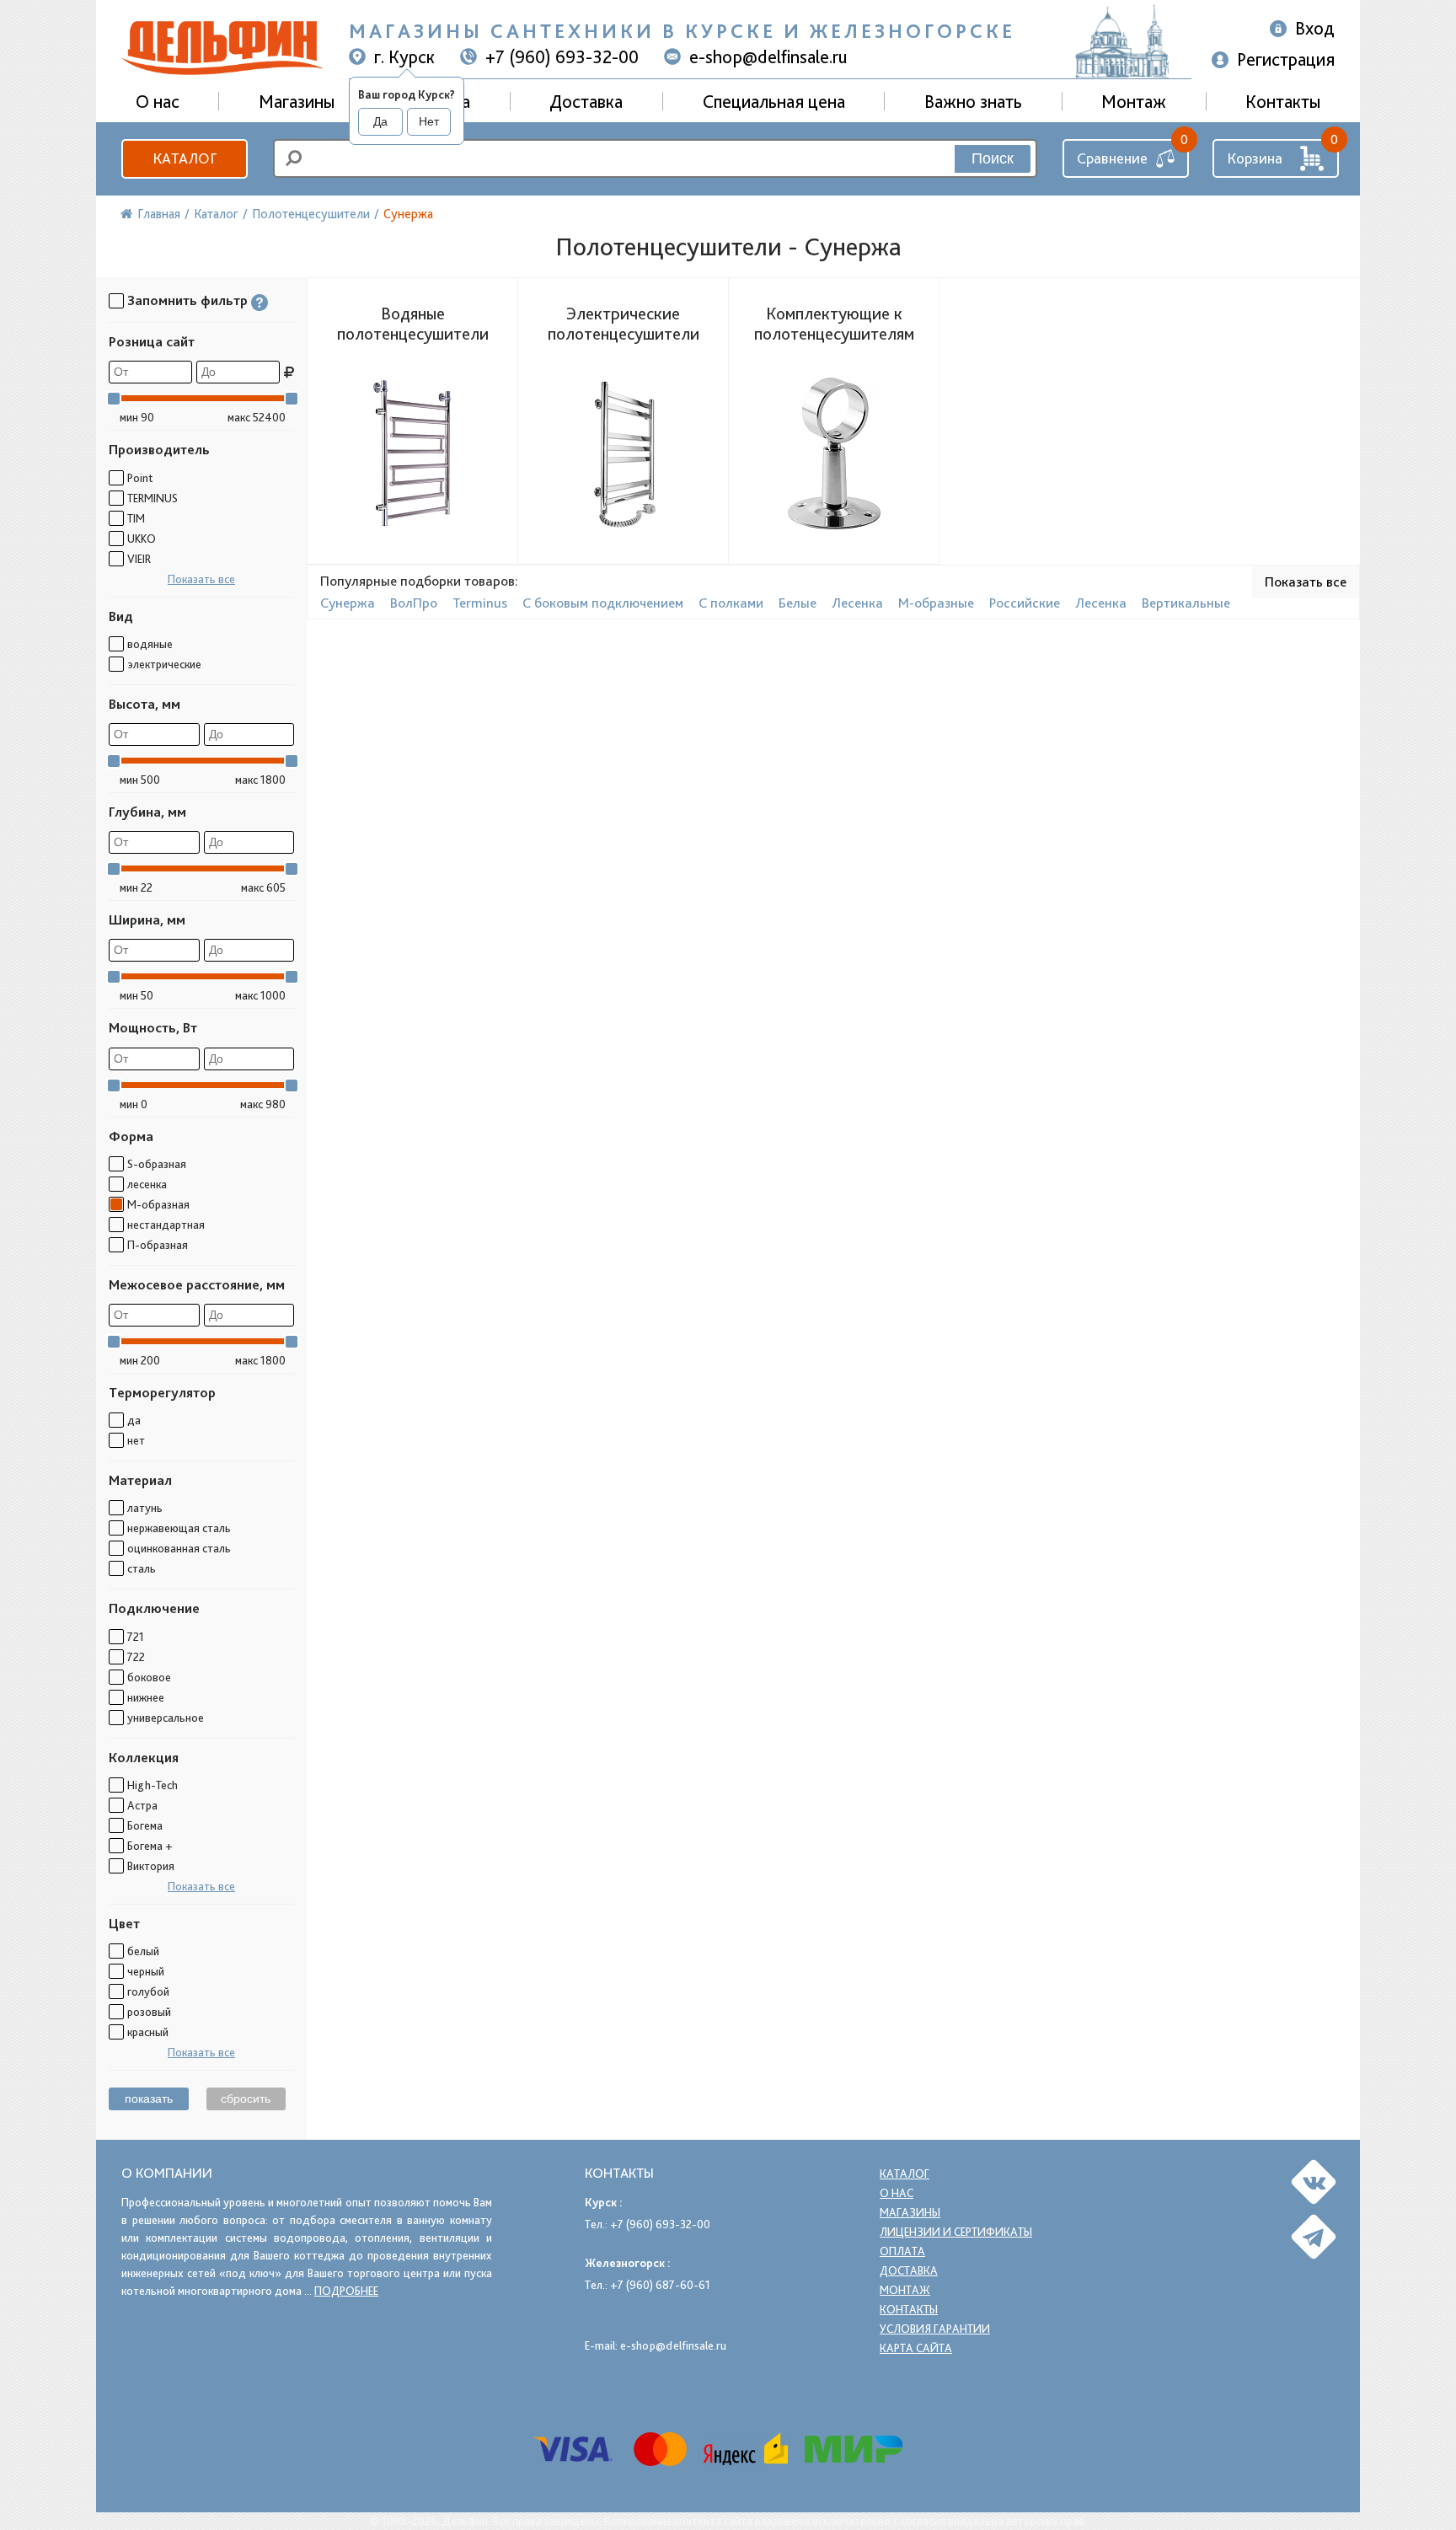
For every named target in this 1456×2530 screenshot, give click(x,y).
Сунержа (348, 603)
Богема (145, 1825)
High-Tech (153, 1785)
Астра (142, 1805)
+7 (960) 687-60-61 (660, 2285)
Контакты (1283, 101)
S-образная (157, 1164)
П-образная (158, 1245)
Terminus (480, 603)
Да (380, 121)
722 (136, 1657)
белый (143, 1951)
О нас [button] (158, 101)
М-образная (158, 1204)
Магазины (297, 101)
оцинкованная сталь (179, 1548)
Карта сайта (916, 2348)
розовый (149, 2012)
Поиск (993, 158)
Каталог (185, 158)
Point (140, 478)
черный (146, 1971)
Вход (1315, 28)
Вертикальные (1186, 603)
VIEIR (139, 559)
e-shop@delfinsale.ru (768, 56)
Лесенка (857, 603)
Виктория (151, 1866)
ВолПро (414, 603)
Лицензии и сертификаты (956, 2232)
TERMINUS (153, 498)
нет (136, 1440)
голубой (148, 1991)
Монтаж (1134, 101)
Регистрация (1286, 59)
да (134, 1420)
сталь (142, 1568)
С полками (731, 603)
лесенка (147, 1184)
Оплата (902, 2251)
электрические (164, 664)
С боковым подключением (603, 603)
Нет (429, 121)
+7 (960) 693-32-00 (562, 56)
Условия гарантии (935, 2329)
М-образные (936, 603)
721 (136, 1637)
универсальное (166, 1718)
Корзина (1255, 158)
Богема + (150, 1846)
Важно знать (973, 101)
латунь (145, 1508)
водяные (150, 644)
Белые (798, 603)
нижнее (146, 1697)
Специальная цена (774, 101)
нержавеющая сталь (179, 1528)
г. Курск (404, 56)
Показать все (201, 579)
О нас (897, 2193)
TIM (136, 518)
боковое (149, 1677)
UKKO (142, 539)
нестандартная (166, 1225)
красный (148, 2032)
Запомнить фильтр (187, 300)
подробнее (346, 2291)
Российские (1025, 603)
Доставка (586, 101)
